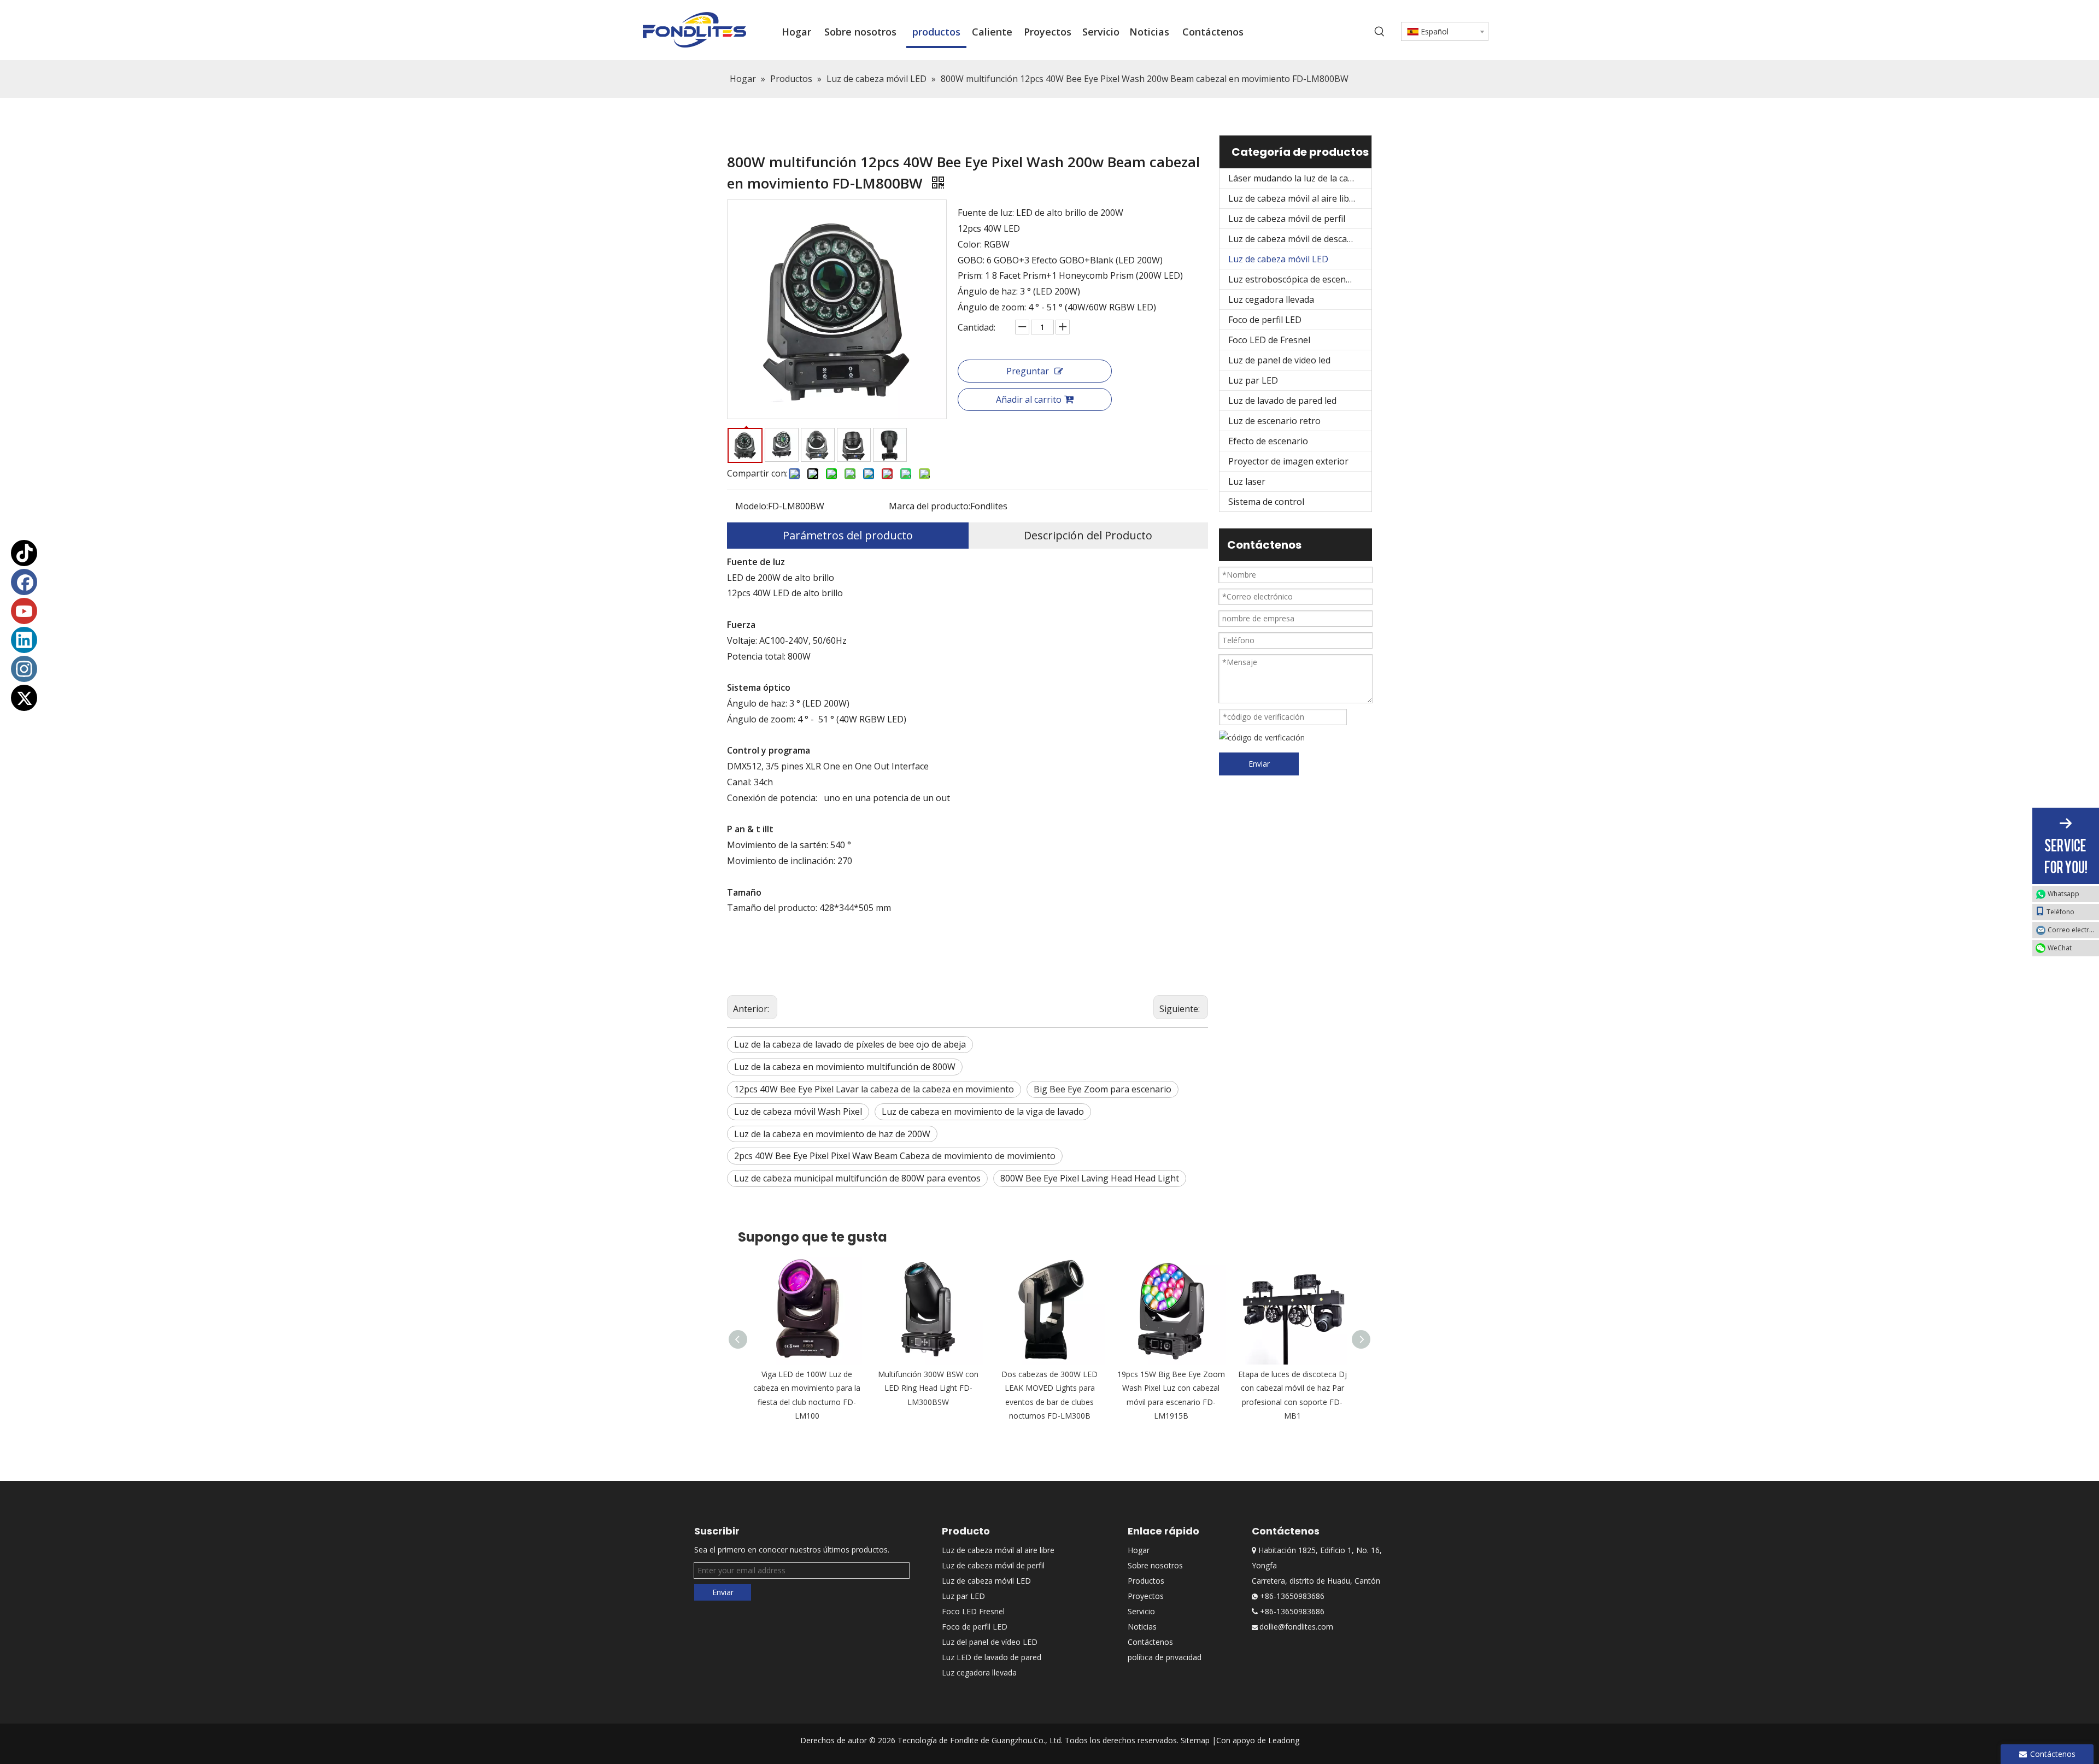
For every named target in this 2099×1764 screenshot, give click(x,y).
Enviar (1259, 764)
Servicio (1141, 1611)
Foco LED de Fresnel (1269, 340)
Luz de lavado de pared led (1282, 401)
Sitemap (1195, 1740)
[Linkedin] (24, 640)
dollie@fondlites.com (1296, 1627)
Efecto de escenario (1268, 441)
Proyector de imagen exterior (1288, 461)
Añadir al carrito (1029, 399)
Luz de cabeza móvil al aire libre (1293, 198)
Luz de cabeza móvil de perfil (1287, 219)
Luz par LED (1253, 380)
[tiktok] (24, 553)
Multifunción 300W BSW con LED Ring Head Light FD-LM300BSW (928, 1388)
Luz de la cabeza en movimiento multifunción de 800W (845, 1067)
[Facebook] (24, 582)
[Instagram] (24, 669)
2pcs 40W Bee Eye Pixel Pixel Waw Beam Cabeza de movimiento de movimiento (895, 1156)
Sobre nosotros (1155, 1565)
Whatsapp (2063, 894)
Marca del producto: (930, 506)
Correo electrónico (2073, 930)
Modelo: (752, 506)
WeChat (2060, 948)
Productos (1146, 1581)
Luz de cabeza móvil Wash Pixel (798, 1112)
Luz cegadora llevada (1271, 299)
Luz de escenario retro (1274, 421)
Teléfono (2060, 912)
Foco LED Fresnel (973, 1611)
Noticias (1142, 1627)
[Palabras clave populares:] (1380, 32)
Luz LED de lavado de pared (992, 1657)
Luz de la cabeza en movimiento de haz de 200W (832, 1134)
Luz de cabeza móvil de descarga (1295, 239)
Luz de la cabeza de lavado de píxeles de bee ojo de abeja (850, 1044)
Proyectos (1146, 1596)
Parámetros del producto (848, 535)
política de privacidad (1165, 1657)
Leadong (1284, 1740)
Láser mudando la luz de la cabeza (1298, 178)
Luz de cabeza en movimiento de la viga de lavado (983, 1112)
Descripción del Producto (1088, 535)
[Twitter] (24, 698)
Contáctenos (1150, 1642)
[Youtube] (24, 611)
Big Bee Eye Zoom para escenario (1103, 1089)
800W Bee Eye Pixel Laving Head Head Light (1090, 1178)
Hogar (1139, 1550)
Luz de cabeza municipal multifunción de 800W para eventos (857, 1178)
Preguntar (1028, 371)
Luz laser (1247, 481)
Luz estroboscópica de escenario (1295, 279)
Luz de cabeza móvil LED (1278, 259)
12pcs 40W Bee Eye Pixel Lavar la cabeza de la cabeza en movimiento (874, 1089)
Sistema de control (1266, 502)
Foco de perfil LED (1265, 320)
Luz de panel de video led (1279, 360)
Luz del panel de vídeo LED (990, 1642)
